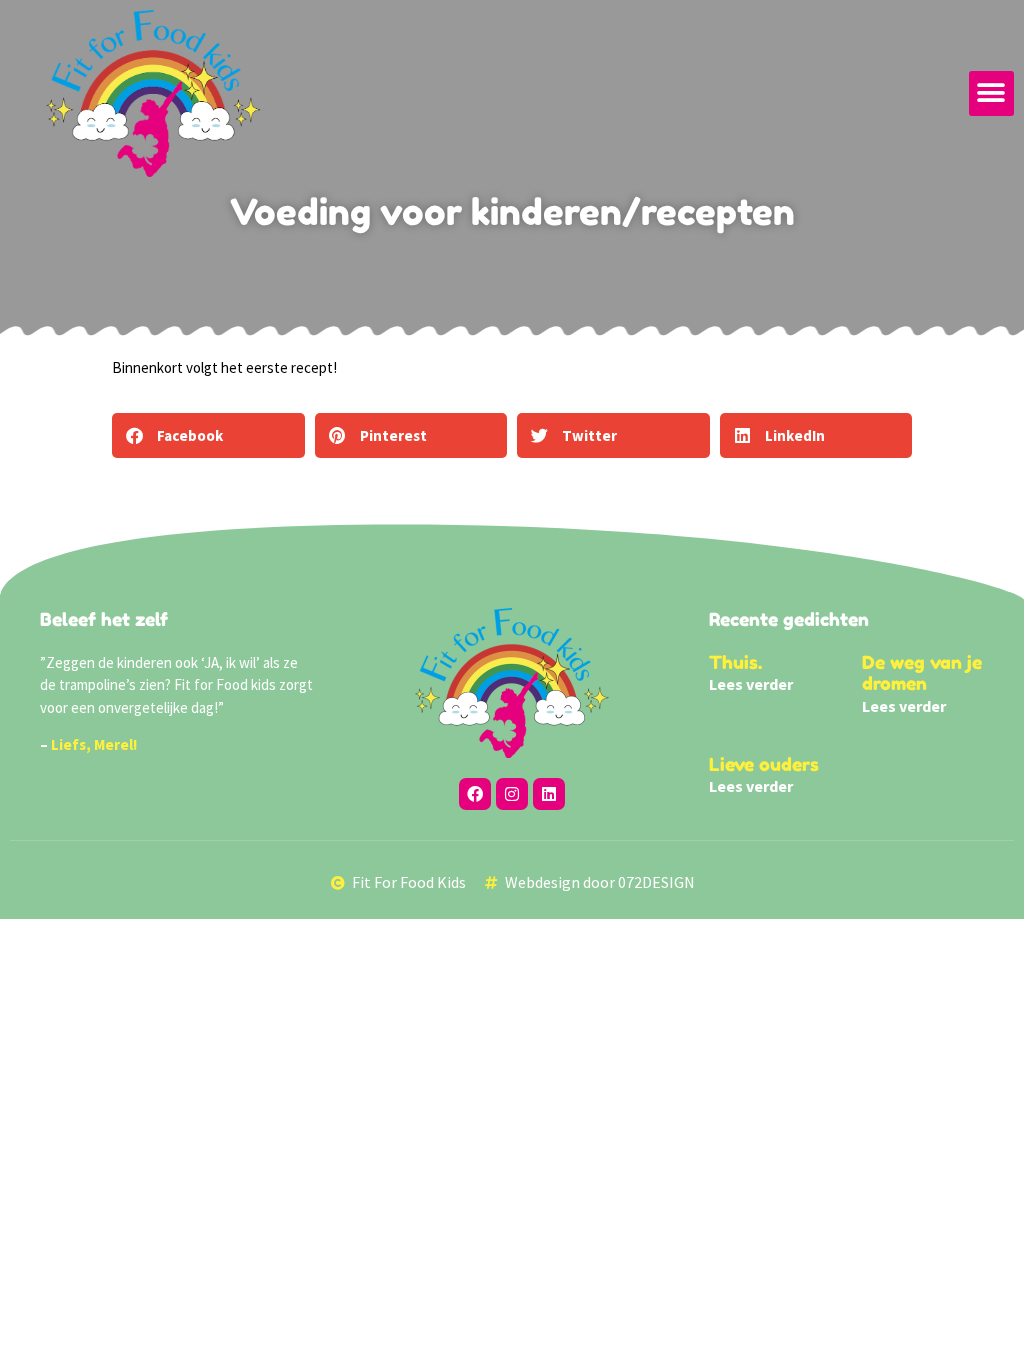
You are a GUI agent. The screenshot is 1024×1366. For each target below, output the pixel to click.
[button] (991, 93)
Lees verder (751, 684)
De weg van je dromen (922, 673)
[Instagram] (512, 794)
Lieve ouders (764, 764)
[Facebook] (475, 794)
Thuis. (735, 662)
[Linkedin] (549, 794)
